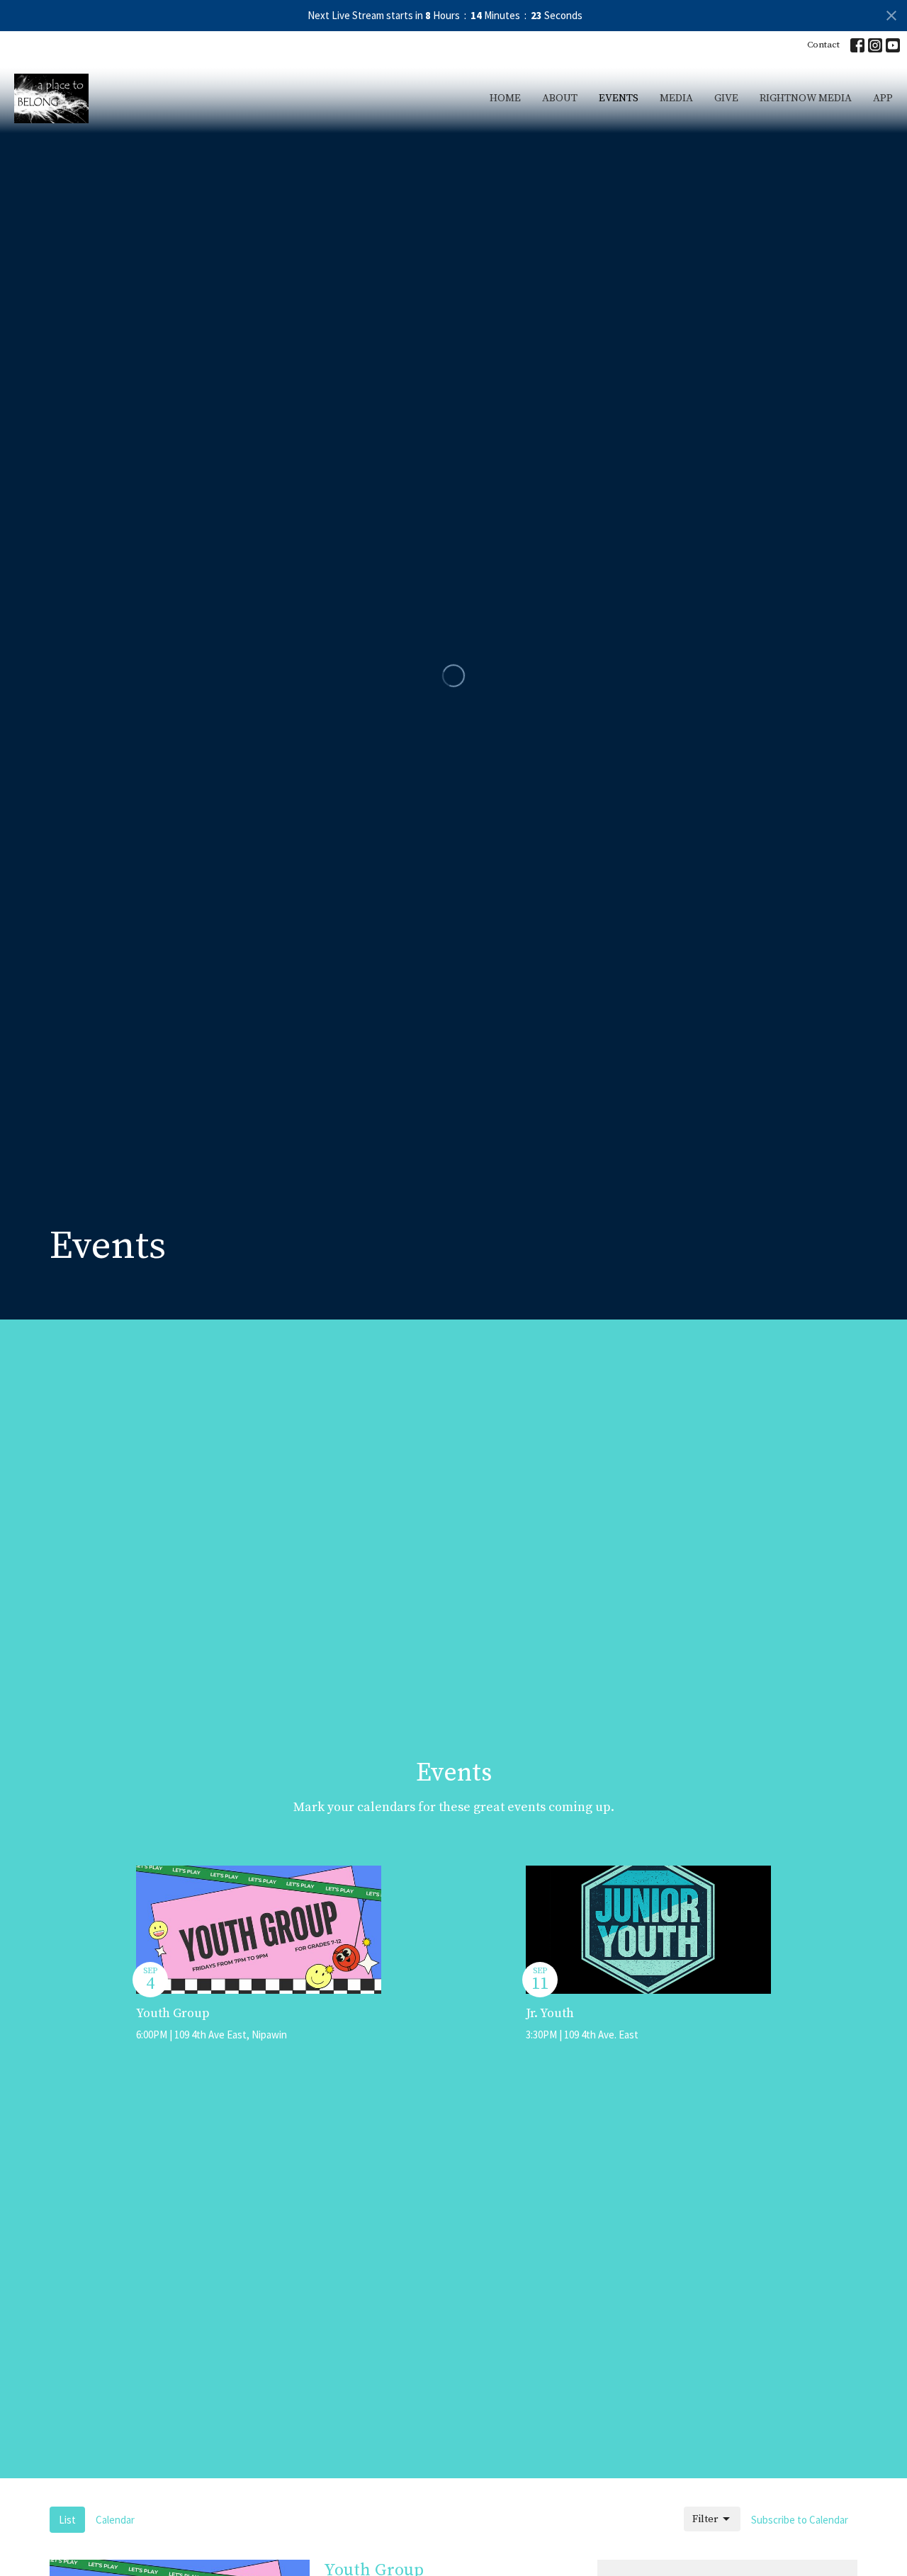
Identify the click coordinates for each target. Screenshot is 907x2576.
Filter (705, 2519)
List (67, 2520)
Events (619, 98)
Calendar (115, 2520)
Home (505, 98)
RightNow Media (806, 98)
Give (726, 98)
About (560, 98)
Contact (823, 45)
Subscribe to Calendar (800, 2520)
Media (676, 98)
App (883, 98)
